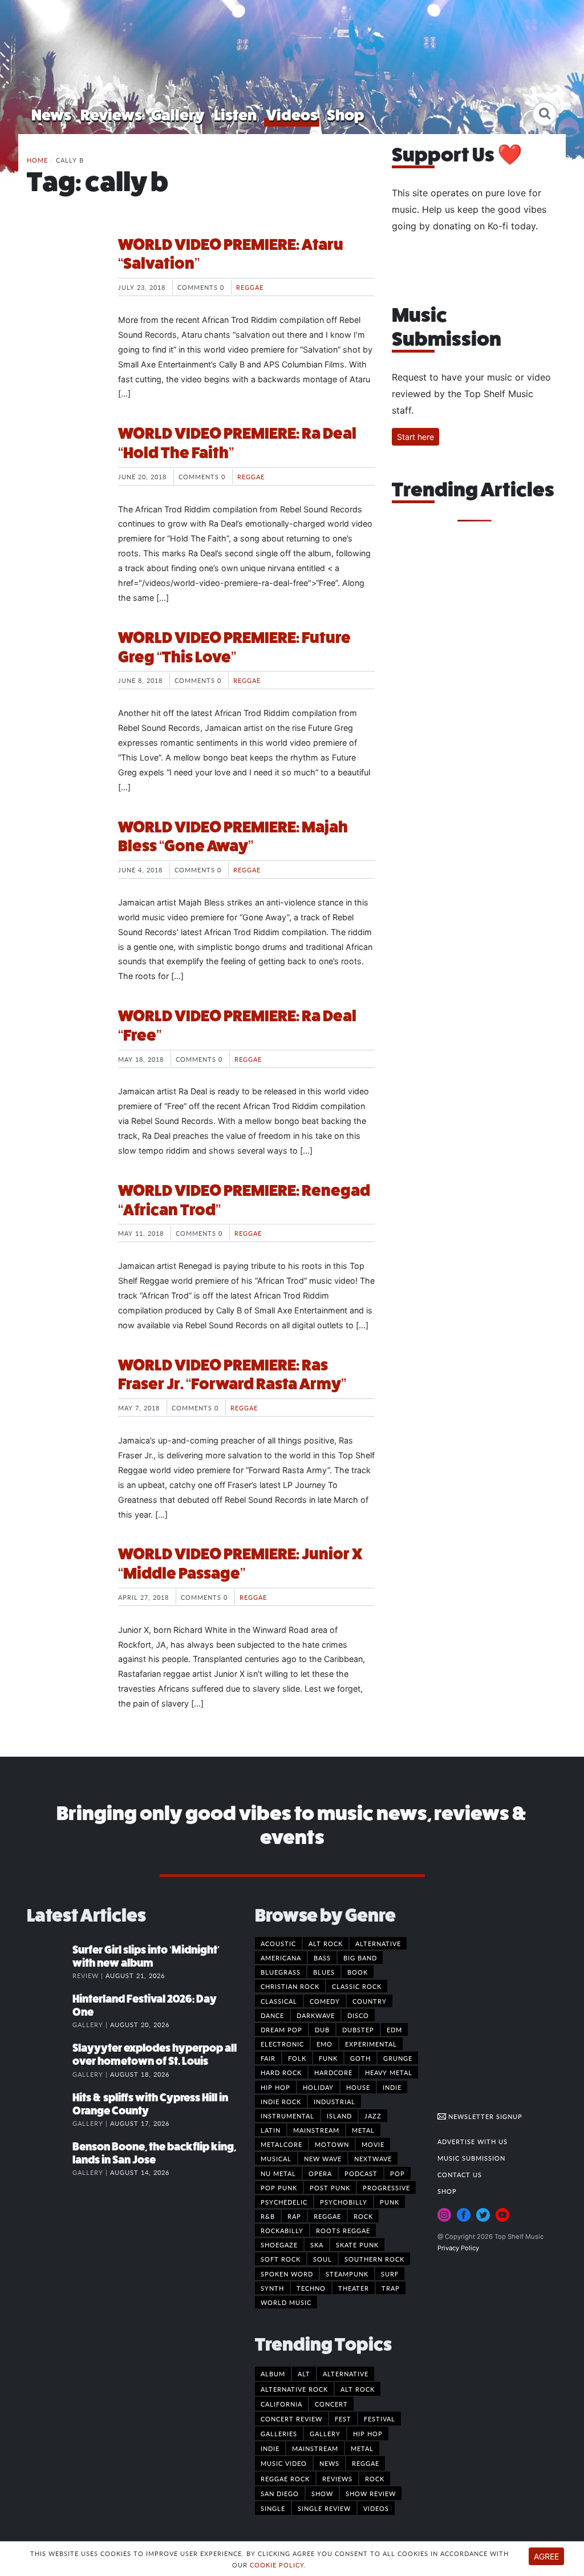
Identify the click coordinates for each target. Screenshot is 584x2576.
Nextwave (373, 2158)
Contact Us (460, 2174)
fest (343, 2419)
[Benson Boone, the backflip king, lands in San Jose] (50, 2158)
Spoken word (287, 2274)
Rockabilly (282, 2230)
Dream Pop (281, 2029)
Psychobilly (344, 2202)
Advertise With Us (473, 2141)
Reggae (250, 287)
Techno (311, 2288)
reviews (337, 2478)
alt (304, 2373)
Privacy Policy (458, 2248)
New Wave (323, 2158)
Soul (323, 2259)
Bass (322, 1958)
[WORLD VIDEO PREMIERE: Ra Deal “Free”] (64, 1049)
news (329, 2463)
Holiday (318, 2087)
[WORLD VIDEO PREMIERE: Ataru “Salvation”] (64, 278)
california (281, 2404)
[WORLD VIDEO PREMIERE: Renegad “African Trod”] (64, 1224)
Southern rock (374, 2259)
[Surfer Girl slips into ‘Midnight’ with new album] (50, 1962)
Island (339, 2116)
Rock (363, 2216)
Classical (279, 2001)
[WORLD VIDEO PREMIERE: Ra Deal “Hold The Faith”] (64, 467)
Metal (363, 2130)
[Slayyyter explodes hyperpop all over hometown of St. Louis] (50, 2060)
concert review (291, 2419)
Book (358, 1972)
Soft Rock (281, 2259)
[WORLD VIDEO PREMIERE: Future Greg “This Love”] (64, 671)
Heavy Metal (389, 2072)
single (273, 2508)
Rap (294, 2216)
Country (370, 2001)
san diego (280, 2493)
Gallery (178, 115)
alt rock (358, 2389)
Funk (328, 2058)
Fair (268, 2058)
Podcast (361, 2173)
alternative (346, 2373)
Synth (272, 2288)
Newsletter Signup (484, 2116)
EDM (394, 2029)
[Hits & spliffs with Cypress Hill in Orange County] (50, 2109)
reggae (366, 2463)
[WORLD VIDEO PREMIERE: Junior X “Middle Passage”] (64, 1587)
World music (286, 2302)
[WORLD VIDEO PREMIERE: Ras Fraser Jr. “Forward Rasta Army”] (64, 1398)
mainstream (315, 2448)
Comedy (325, 2001)
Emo (325, 2044)
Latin (271, 2130)
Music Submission (471, 2158)
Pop (398, 2173)
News (51, 115)
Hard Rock (281, 2072)
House (358, 2087)
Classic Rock (357, 1986)
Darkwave (316, 2015)
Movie (373, 2144)
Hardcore (333, 2072)
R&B (268, 2216)
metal (362, 2448)
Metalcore (281, 2144)
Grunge (398, 2058)
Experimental (371, 2044)
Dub (322, 2029)
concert (331, 2404)
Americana (281, 1958)
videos (376, 2508)
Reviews (111, 115)
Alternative (378, 1943)
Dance (272, 2015)
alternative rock (294, 2389)
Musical (276, 2158)
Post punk (330, 2187)
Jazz (373, 2116)
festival (380, 2419)
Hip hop (275, 2087)
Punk (390, 2202)
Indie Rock (281, 2101)
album (273, 2373)
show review (371, 2493)
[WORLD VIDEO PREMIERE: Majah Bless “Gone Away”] (64, 860)
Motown (332, 2144)
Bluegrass (281, 1972)
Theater (354, 2288)
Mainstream (316, 2130)
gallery (325, 2433)
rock (375, 2478)
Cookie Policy (277, 2565)
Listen (235, 115)
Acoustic (278, 1943)
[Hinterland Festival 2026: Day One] (50, 2011)
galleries (279, 2433)
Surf (390, 2274)
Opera (320, 2173)
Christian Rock (290, 1986)
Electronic (282, 2044)
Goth (360, 2058)
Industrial (334, 2101)
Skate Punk (357, 2245)
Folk (297, 2058)
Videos (292, 115)
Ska (317, 2245)
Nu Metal (278, 2173)
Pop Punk (279, 2187)
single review (324, 2508)
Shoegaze (279, 2245)
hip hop (368, 2433)
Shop (346, 115)
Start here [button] (415, 437)
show (322, 2493)
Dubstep (358, 2029)
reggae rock (285, 2478)
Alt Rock (326, 1943)
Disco (358, 2015)
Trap (391, 2288)
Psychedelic (284, 2202)
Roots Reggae (343, 2230)
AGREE (546, 2556)
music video (284, 2463)
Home (37, 160)
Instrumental (287, 2116)
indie (270, 2448)
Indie (392, 2087)
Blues (324, 1972)
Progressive (386, 2187)
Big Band (360, 1958)
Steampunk (347, 2274)
